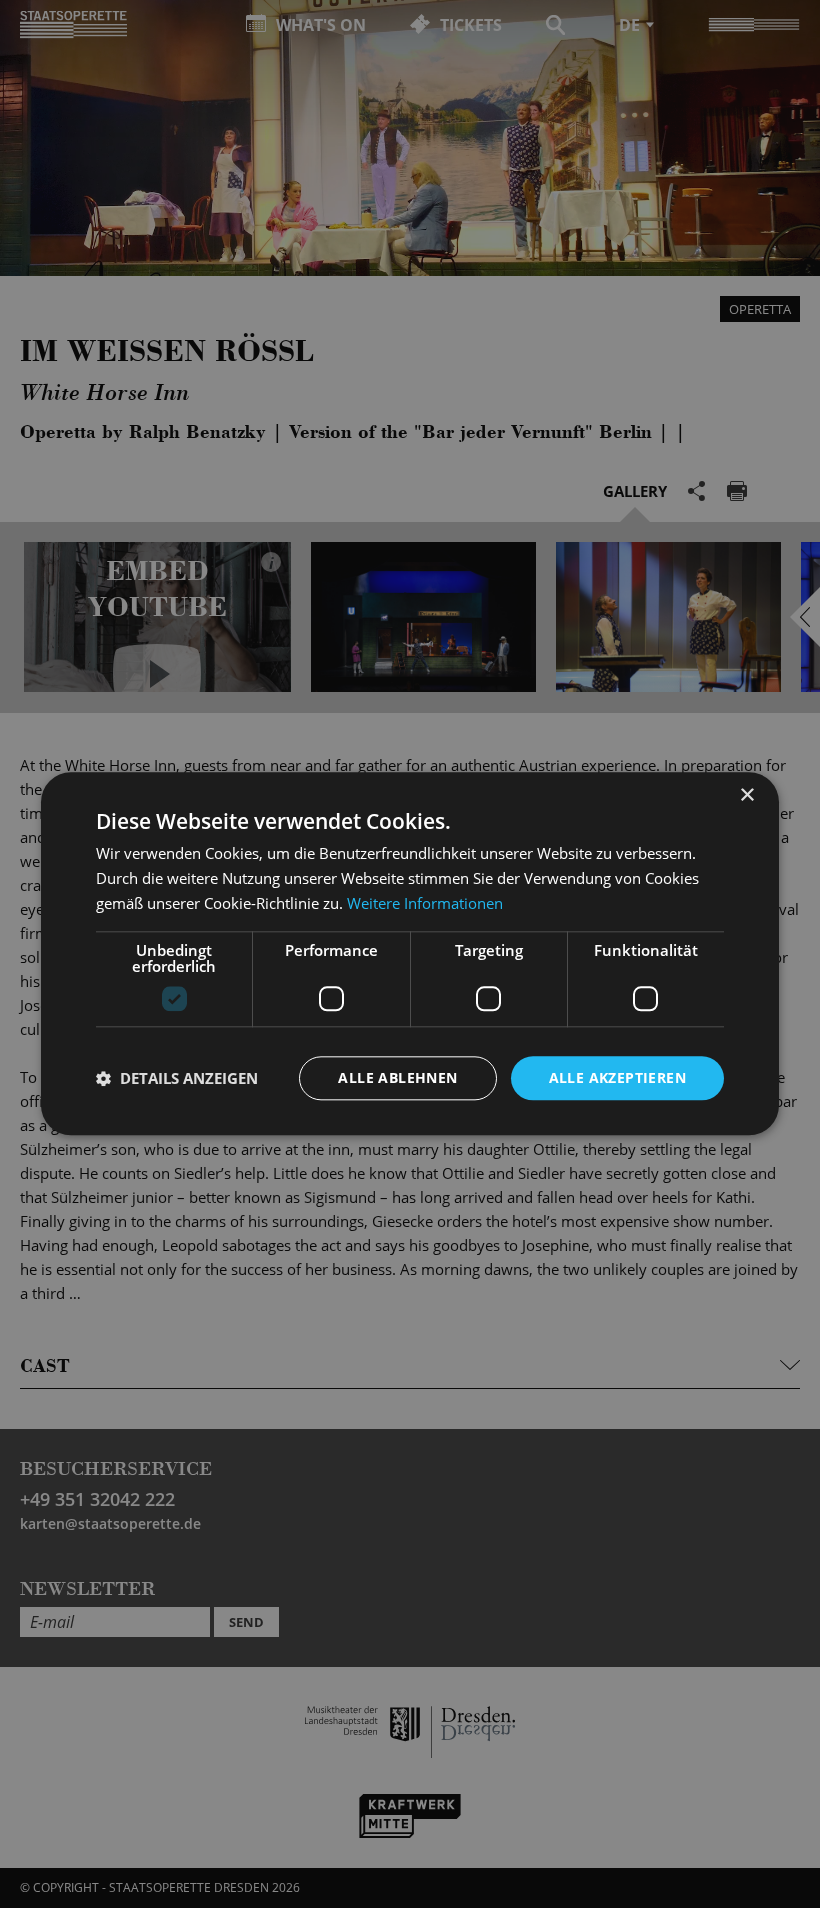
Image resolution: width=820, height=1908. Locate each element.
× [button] (746, 795)
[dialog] (410, 954)
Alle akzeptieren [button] (617, 1077)
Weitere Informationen (425, 903)
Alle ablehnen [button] (397, 1077)
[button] (177, 1078)
